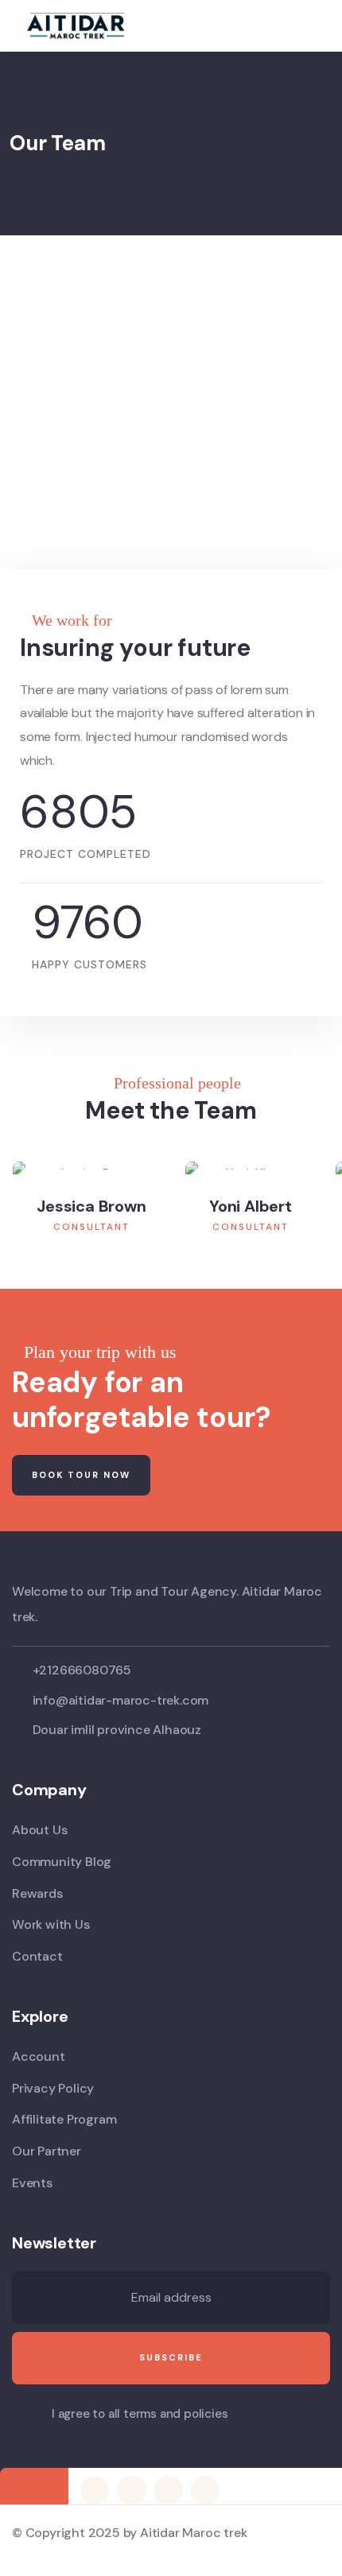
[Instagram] (205, 2490)
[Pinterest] (168, 2490)
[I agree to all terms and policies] (20, 2416)
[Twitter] (95, 2490)
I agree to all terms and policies (140, 2414)
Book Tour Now (81, 1475)
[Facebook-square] (131, 2490)
